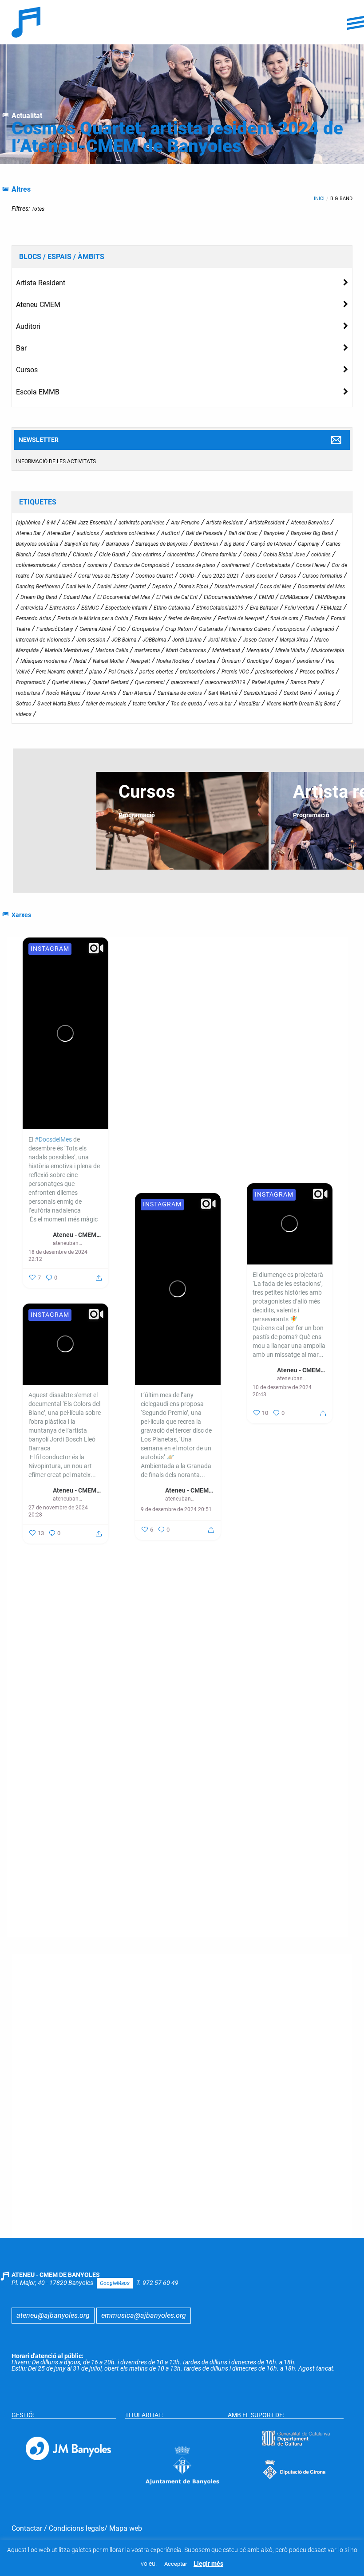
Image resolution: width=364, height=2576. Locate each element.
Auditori (28, 326)
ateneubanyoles (67, 1243)
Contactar (27, 2528)
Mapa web (126, 2528)
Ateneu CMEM (38, 305)
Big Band (341, 199)
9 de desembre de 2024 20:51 (176, 1509)
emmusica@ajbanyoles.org (144, 2315)
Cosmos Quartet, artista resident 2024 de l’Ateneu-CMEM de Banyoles (177, 137)
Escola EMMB (38, 392)
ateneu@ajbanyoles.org (53, 2315)
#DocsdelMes (53, 1139)
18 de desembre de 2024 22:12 (58, 1256)
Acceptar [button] (176, 2564)
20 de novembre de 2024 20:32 (170, 1888)
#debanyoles (158, 1153)
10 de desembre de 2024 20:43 (282, 1391)
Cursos (27, 370)
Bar (21, 348)
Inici (319, 199)
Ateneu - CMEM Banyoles (77, 1235)
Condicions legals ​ (77, 2528)
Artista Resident (41, 283)
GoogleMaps (115, 2283)
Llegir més (208, 2564)
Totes (38, 209)
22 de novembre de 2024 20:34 (282, 1745)
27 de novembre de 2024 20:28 (58, 1511)
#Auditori (154, 1171)
